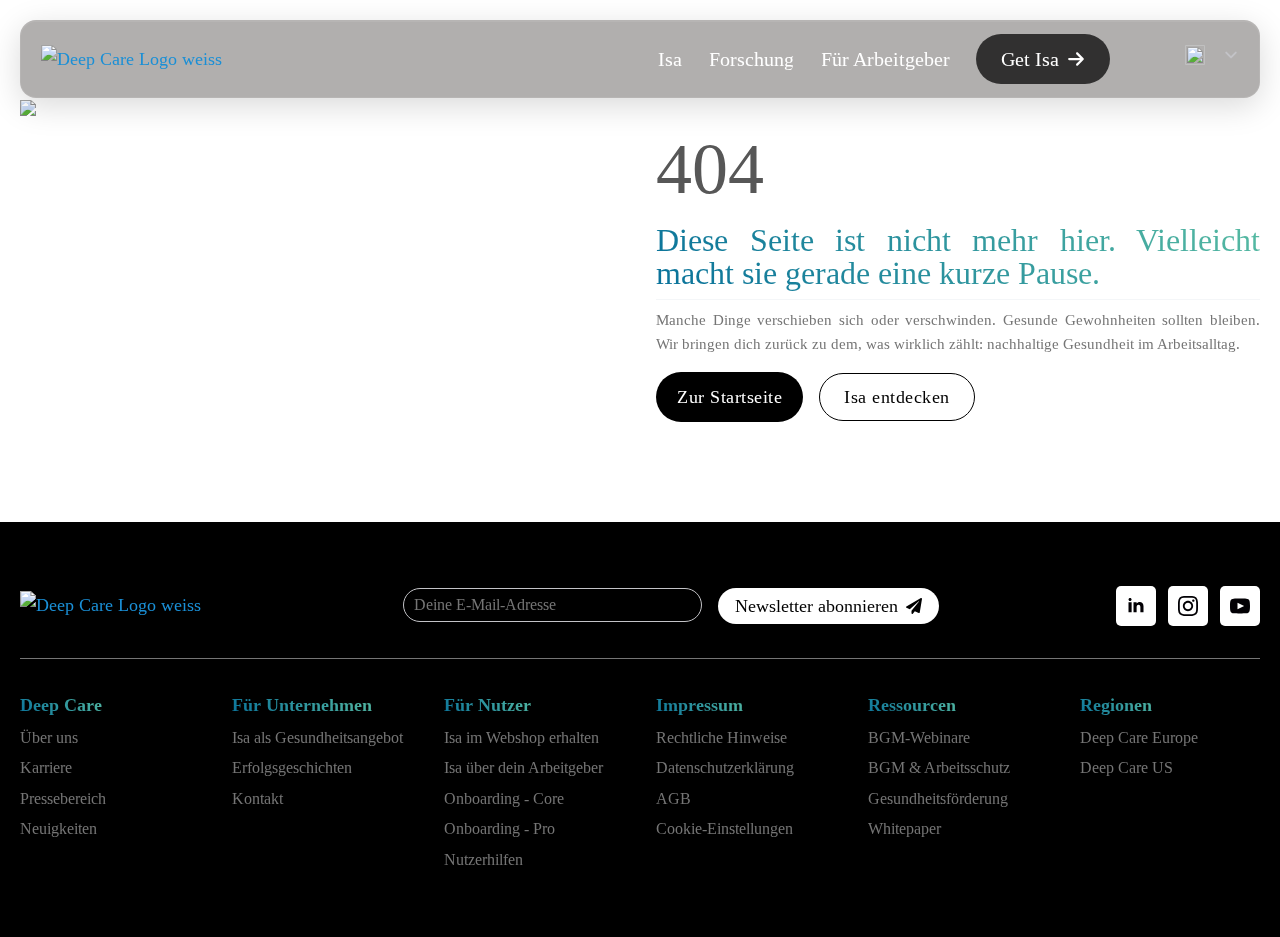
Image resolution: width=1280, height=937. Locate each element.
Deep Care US (1126, 767)
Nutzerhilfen (483, 859)
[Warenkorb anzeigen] (1142, 59)
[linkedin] (1136, 606)
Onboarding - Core (504, 798)
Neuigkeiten (58, 828)
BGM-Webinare (919, 737)
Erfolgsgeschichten (292, 767)
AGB (673, 798)
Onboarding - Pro (499, 828)
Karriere (46, 767)
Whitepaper (904, 828)
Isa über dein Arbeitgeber (523, 767)
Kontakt (257, 798)
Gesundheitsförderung (938, 798)
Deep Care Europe (1139, 737)
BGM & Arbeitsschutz (939, 767)
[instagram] (1188, 606)
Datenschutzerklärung (725, 767)
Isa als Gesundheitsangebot (317, 737)
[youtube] (1240, 606)
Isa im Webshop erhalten (521, 737)
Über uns (49, 737)
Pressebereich (63, 798)
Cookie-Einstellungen (724, 828)
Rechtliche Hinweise (721, 737)
